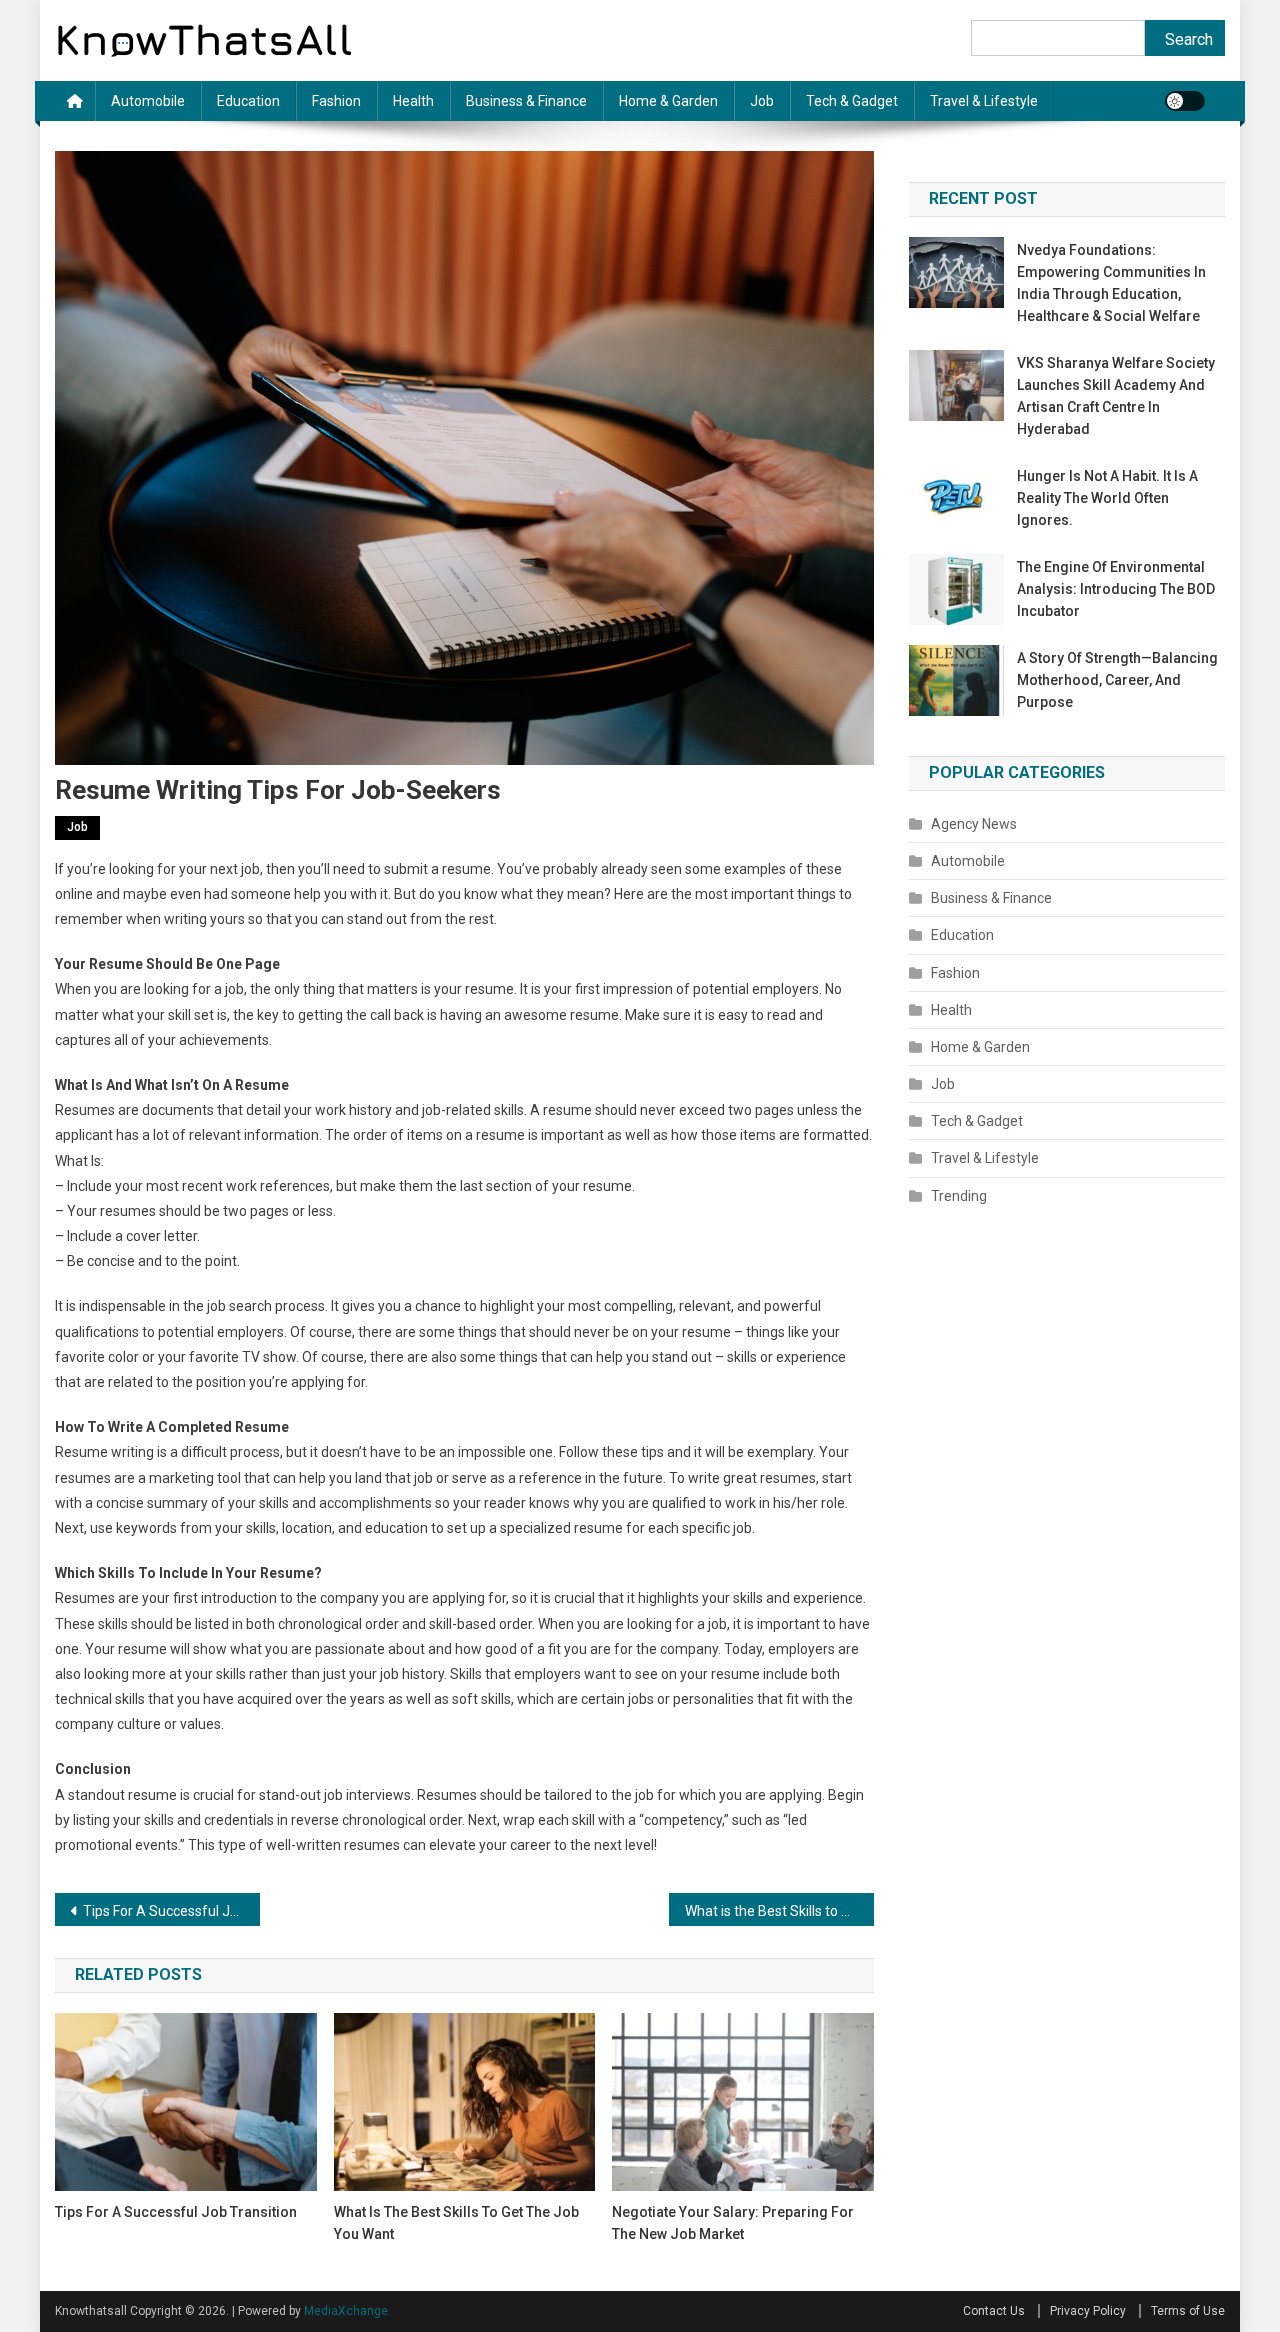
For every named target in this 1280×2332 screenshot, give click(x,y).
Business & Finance (526, 101)
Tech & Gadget (852, 101)
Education (248, 101)
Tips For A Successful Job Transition (171, 1911)
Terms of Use (1188, 2311)
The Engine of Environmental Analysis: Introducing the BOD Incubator (1116, 589)
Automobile (148, 101)
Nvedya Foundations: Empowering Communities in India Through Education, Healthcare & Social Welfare (1111, 283)
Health (413, 101)
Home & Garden (668, 101)
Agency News (974, 824)
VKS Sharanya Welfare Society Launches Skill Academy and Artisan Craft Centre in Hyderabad (1116, 396)
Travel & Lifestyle (984, 101)
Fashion (336, 101)
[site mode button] (1185, 101)
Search (1189, 39)
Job (762, 101)
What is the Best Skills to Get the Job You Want (779, 1911)
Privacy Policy (1088, 2311)
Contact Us (994, 2311)
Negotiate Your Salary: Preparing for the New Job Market (733, 2223)
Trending (959, 1196)
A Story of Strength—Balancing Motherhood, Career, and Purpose (1117, 680)
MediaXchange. (347, 2311)
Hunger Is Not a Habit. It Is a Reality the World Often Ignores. (1107, 498)
